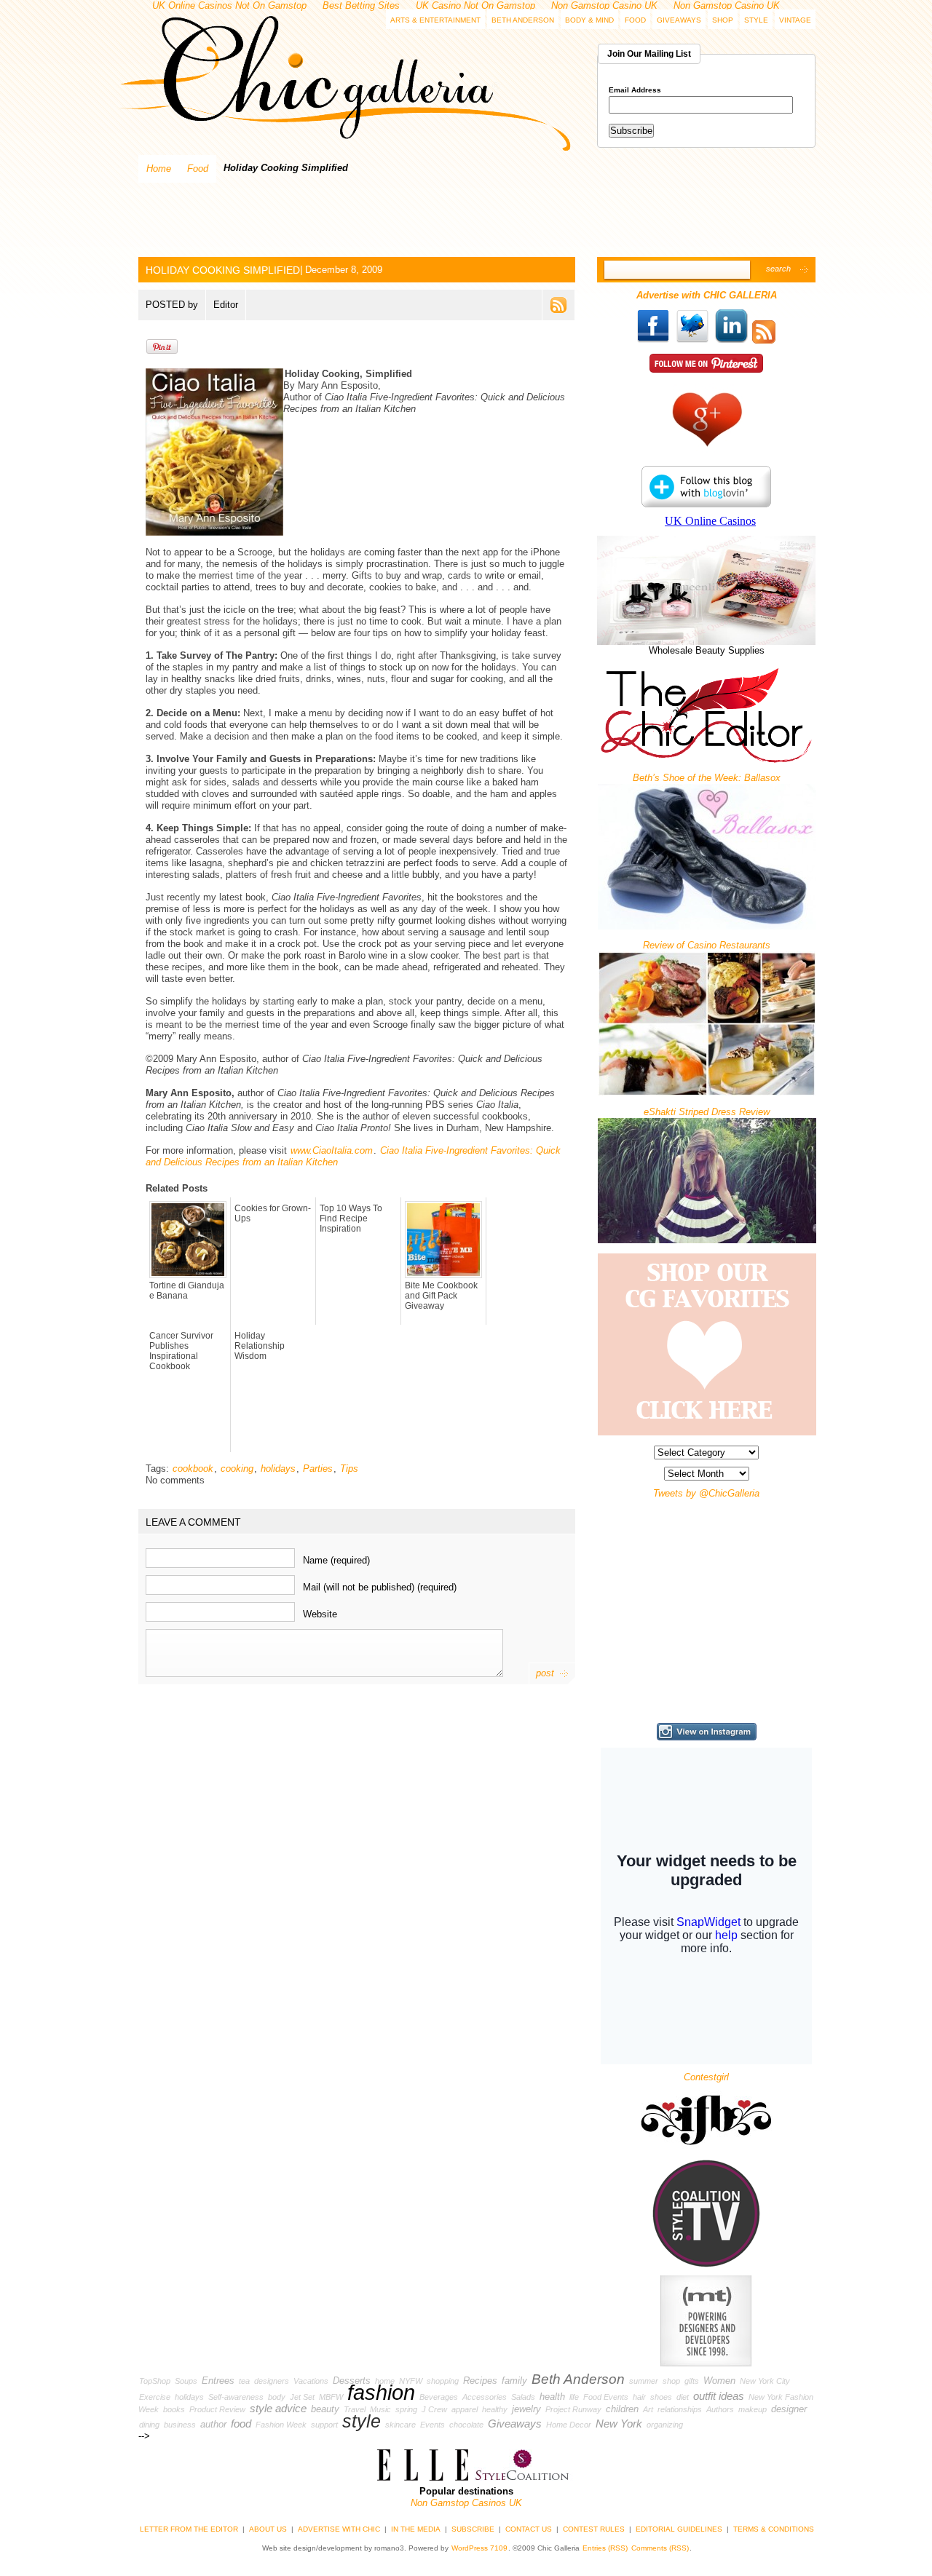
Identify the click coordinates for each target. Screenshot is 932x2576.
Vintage (795, 20)
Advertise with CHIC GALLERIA (707, 295)
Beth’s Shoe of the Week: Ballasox (707, 778)
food (241, 2424)
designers (272, 2381)
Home (159, 169)
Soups (186, 2381)
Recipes (480, 2381)
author (213, 2424)
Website (320, 1613)
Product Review (217, 2409)
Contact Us (529, 2529)
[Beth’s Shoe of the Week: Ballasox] (707, 926)
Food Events (606, 2397)
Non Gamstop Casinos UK (466, 2503)
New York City (765, 2381)
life (574, 2397)
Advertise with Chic (339, 2529)
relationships (680, 2409)
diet (683, 2397)
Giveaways (679, 20)
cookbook (193, 1469)
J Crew (434, 2409)
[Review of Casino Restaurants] (707, 1093)
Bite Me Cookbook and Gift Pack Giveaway (441, 1296)
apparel (465, 2409)
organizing (665, 2425)
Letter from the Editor (189, 2529)
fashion (381, 2392)
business (180, 2425)
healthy (495, 2409)
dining (149, 2425)
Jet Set (302, 2397)
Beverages (439, 2397)
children (622, 2409)
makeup (753, 2409)
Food (635, 20)
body (277, 2397)
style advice (278, 2409)
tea (244, 2381)
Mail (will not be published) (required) (380, 1586)
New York (619, 2424)
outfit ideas (719, 2396)
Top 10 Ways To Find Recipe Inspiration (351, 1218)
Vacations (311, 2381)
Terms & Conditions (774, 2529)
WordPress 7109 (479, 2548)
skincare (400, 2425)
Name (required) (336, 1560)
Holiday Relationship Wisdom (260, 1346)
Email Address (635, 90)
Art (648, 2409)
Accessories (485, 2397)
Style (756, 20)
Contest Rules (594, 2529)
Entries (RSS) (605, 2548)
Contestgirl (706, 2077)
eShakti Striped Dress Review (707, 1112)
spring (406, 2409)
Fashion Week (281, 2425)
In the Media (416, 2529)
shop (671, 2381)
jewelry (526, 2409)
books (174, 2409)
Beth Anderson (523, 20)
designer (789, 2409)
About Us (268, 2529)
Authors (720, 2409)
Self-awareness (236, 2397)
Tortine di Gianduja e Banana (187, 1291)
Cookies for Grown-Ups (273, 1213)
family (514, 2381)
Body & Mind (589, 20)
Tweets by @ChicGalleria (706, 1493)
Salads (523, 2397)
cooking (237, 1469)
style (362, 2421)
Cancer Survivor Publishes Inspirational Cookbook (181, 1351)
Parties (318, 1469)
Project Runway (573, 2409)
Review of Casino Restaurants (707, 945)
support (324, 2425)
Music (380, 2409)
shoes (661, 2397)
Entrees (218, 2381)
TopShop (155, 2381)
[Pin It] (162, 351)
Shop (723, 20)
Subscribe (473, 2529)
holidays (278, 1469)
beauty (325, 2409)
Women (719, 2381)
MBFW (331, 2397)
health (552, 2397)
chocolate (466, 2425)
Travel (355, 2409)
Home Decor (569, 2425)
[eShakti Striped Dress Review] (707, 1240)
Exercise (155, 2397)
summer (644, 2381)
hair (639, 2397)
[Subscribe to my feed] (764, 340)
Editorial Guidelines (679, 2529)
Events (433, 2425)
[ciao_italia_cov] (284, 374)
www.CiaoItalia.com (332, 1150)
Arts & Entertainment (435, 20)
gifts (692, 2381)
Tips (349, 1469)
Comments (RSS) (660, 2548)
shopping (443, 2381)
